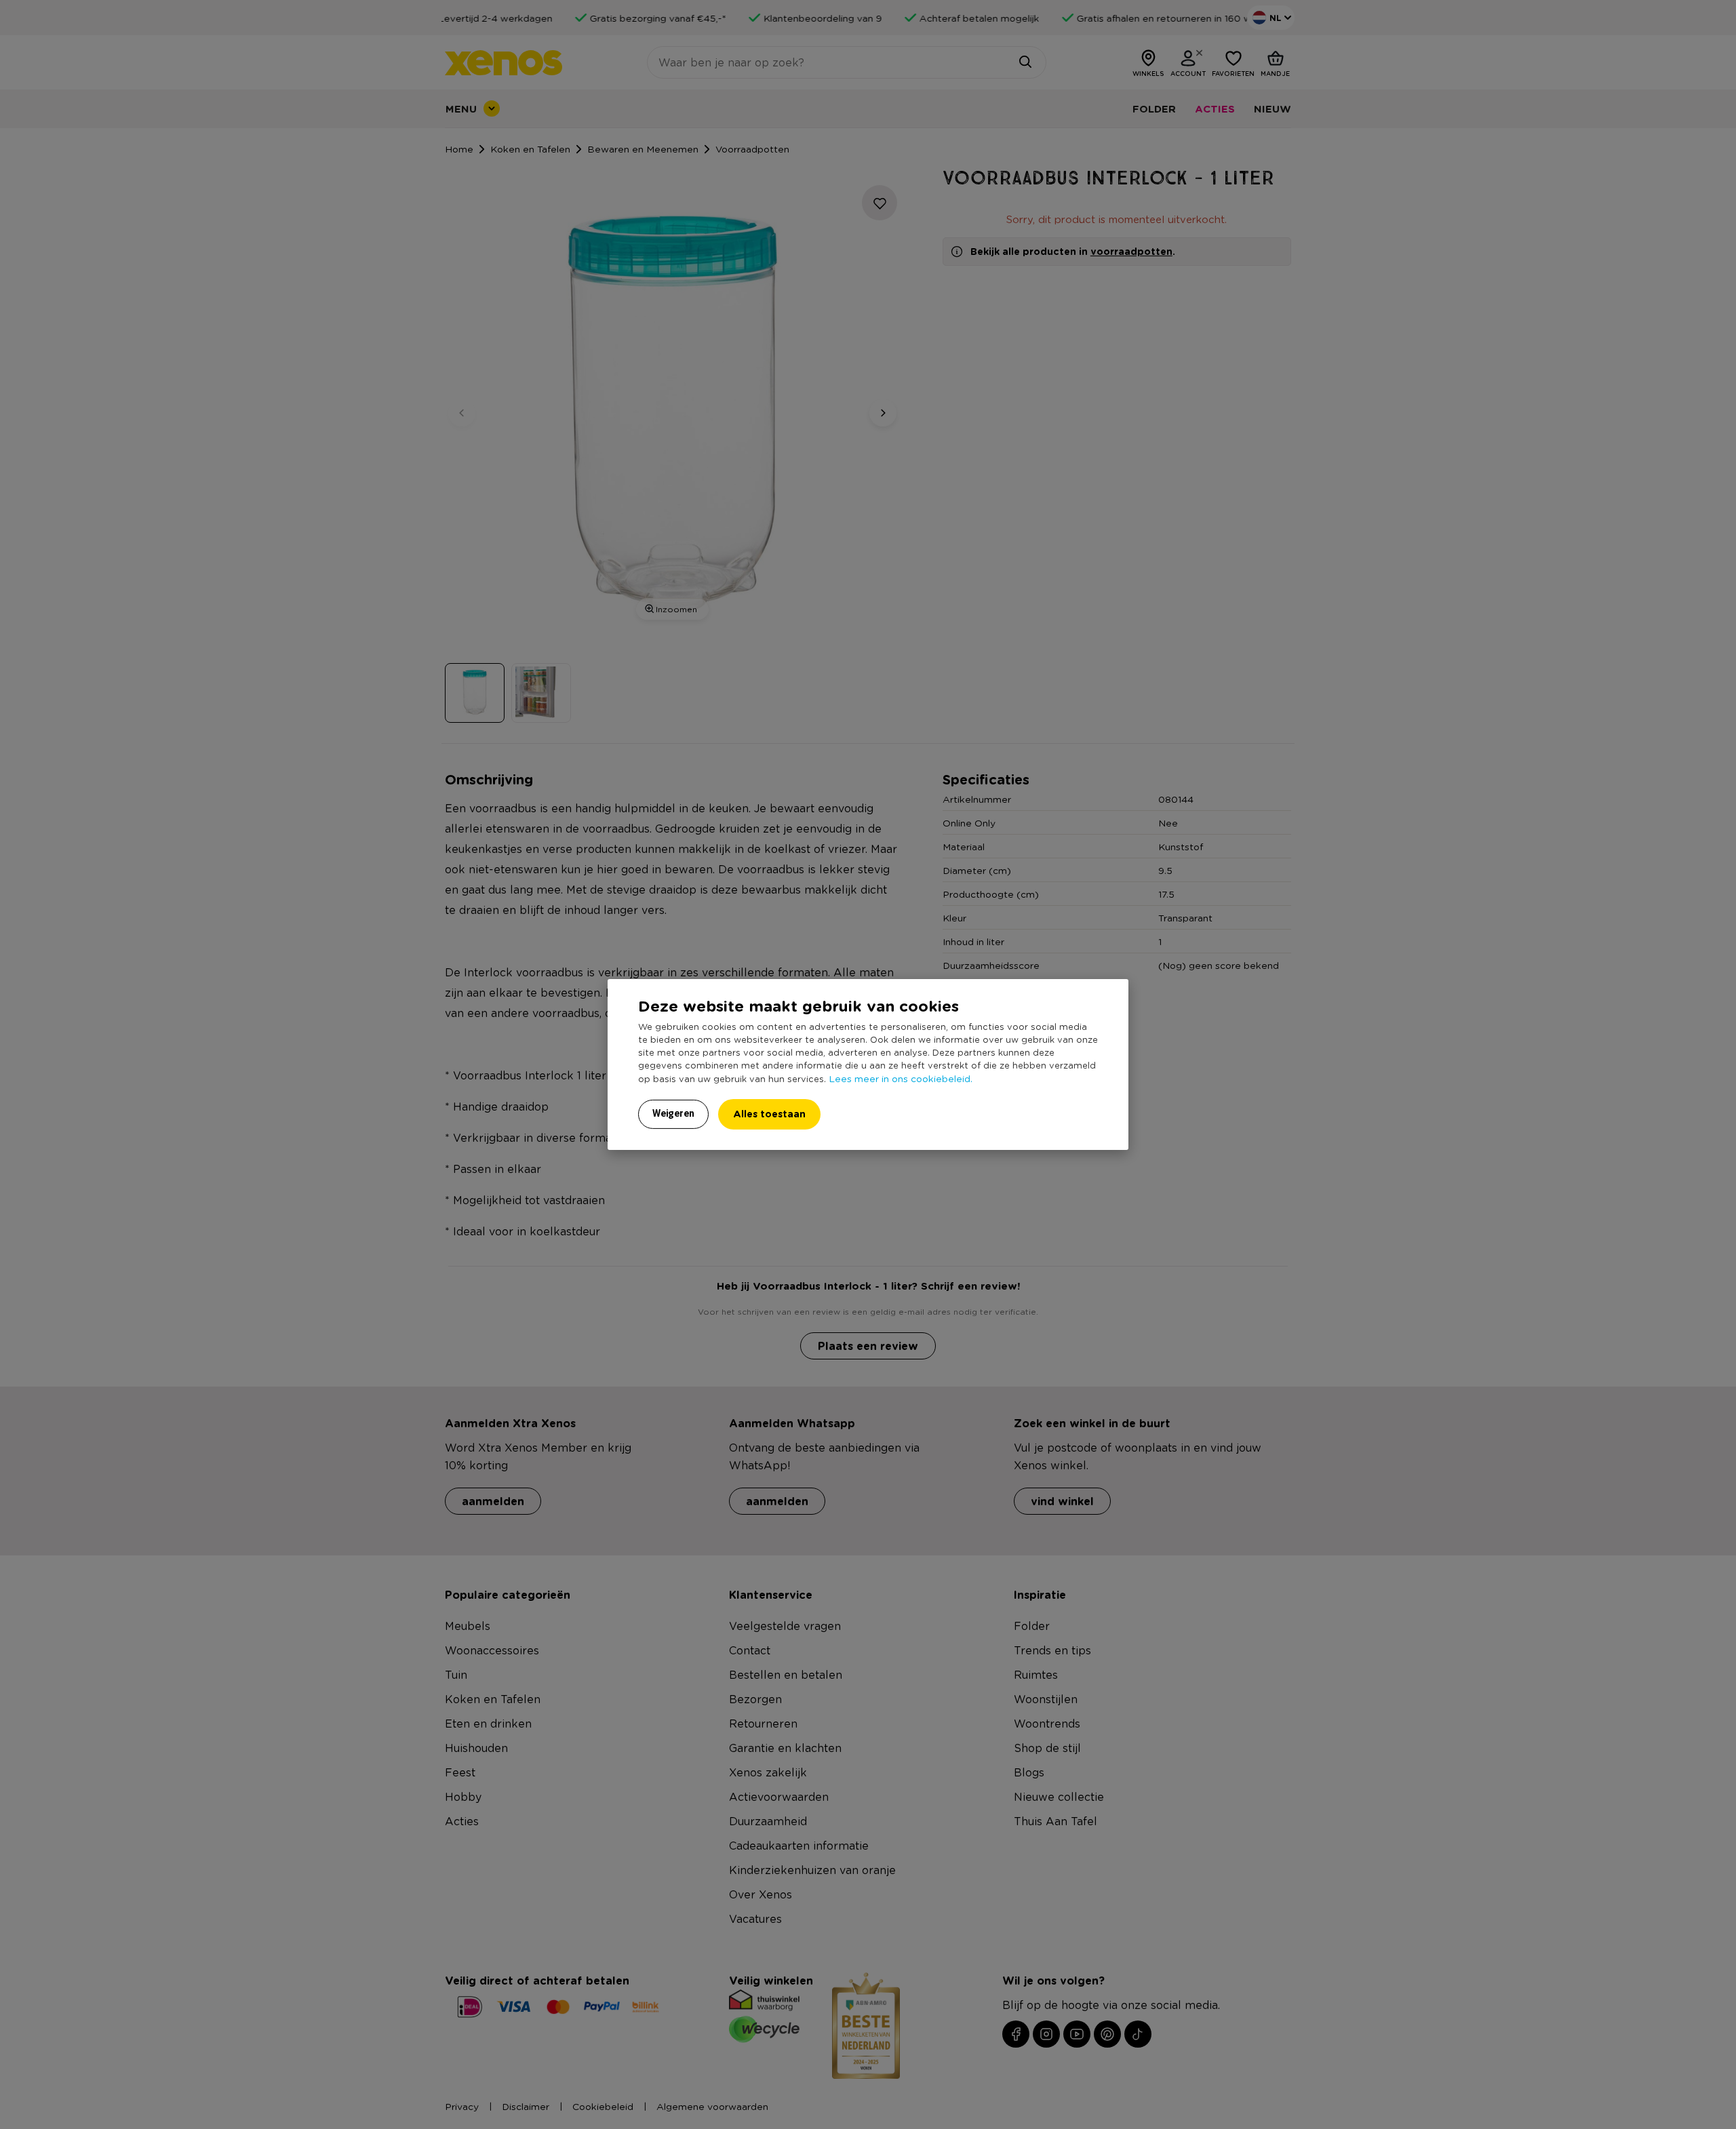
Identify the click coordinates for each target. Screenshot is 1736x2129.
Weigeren (673, 1113)
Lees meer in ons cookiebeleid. (901, 1078)
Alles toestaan (769, 1114)
